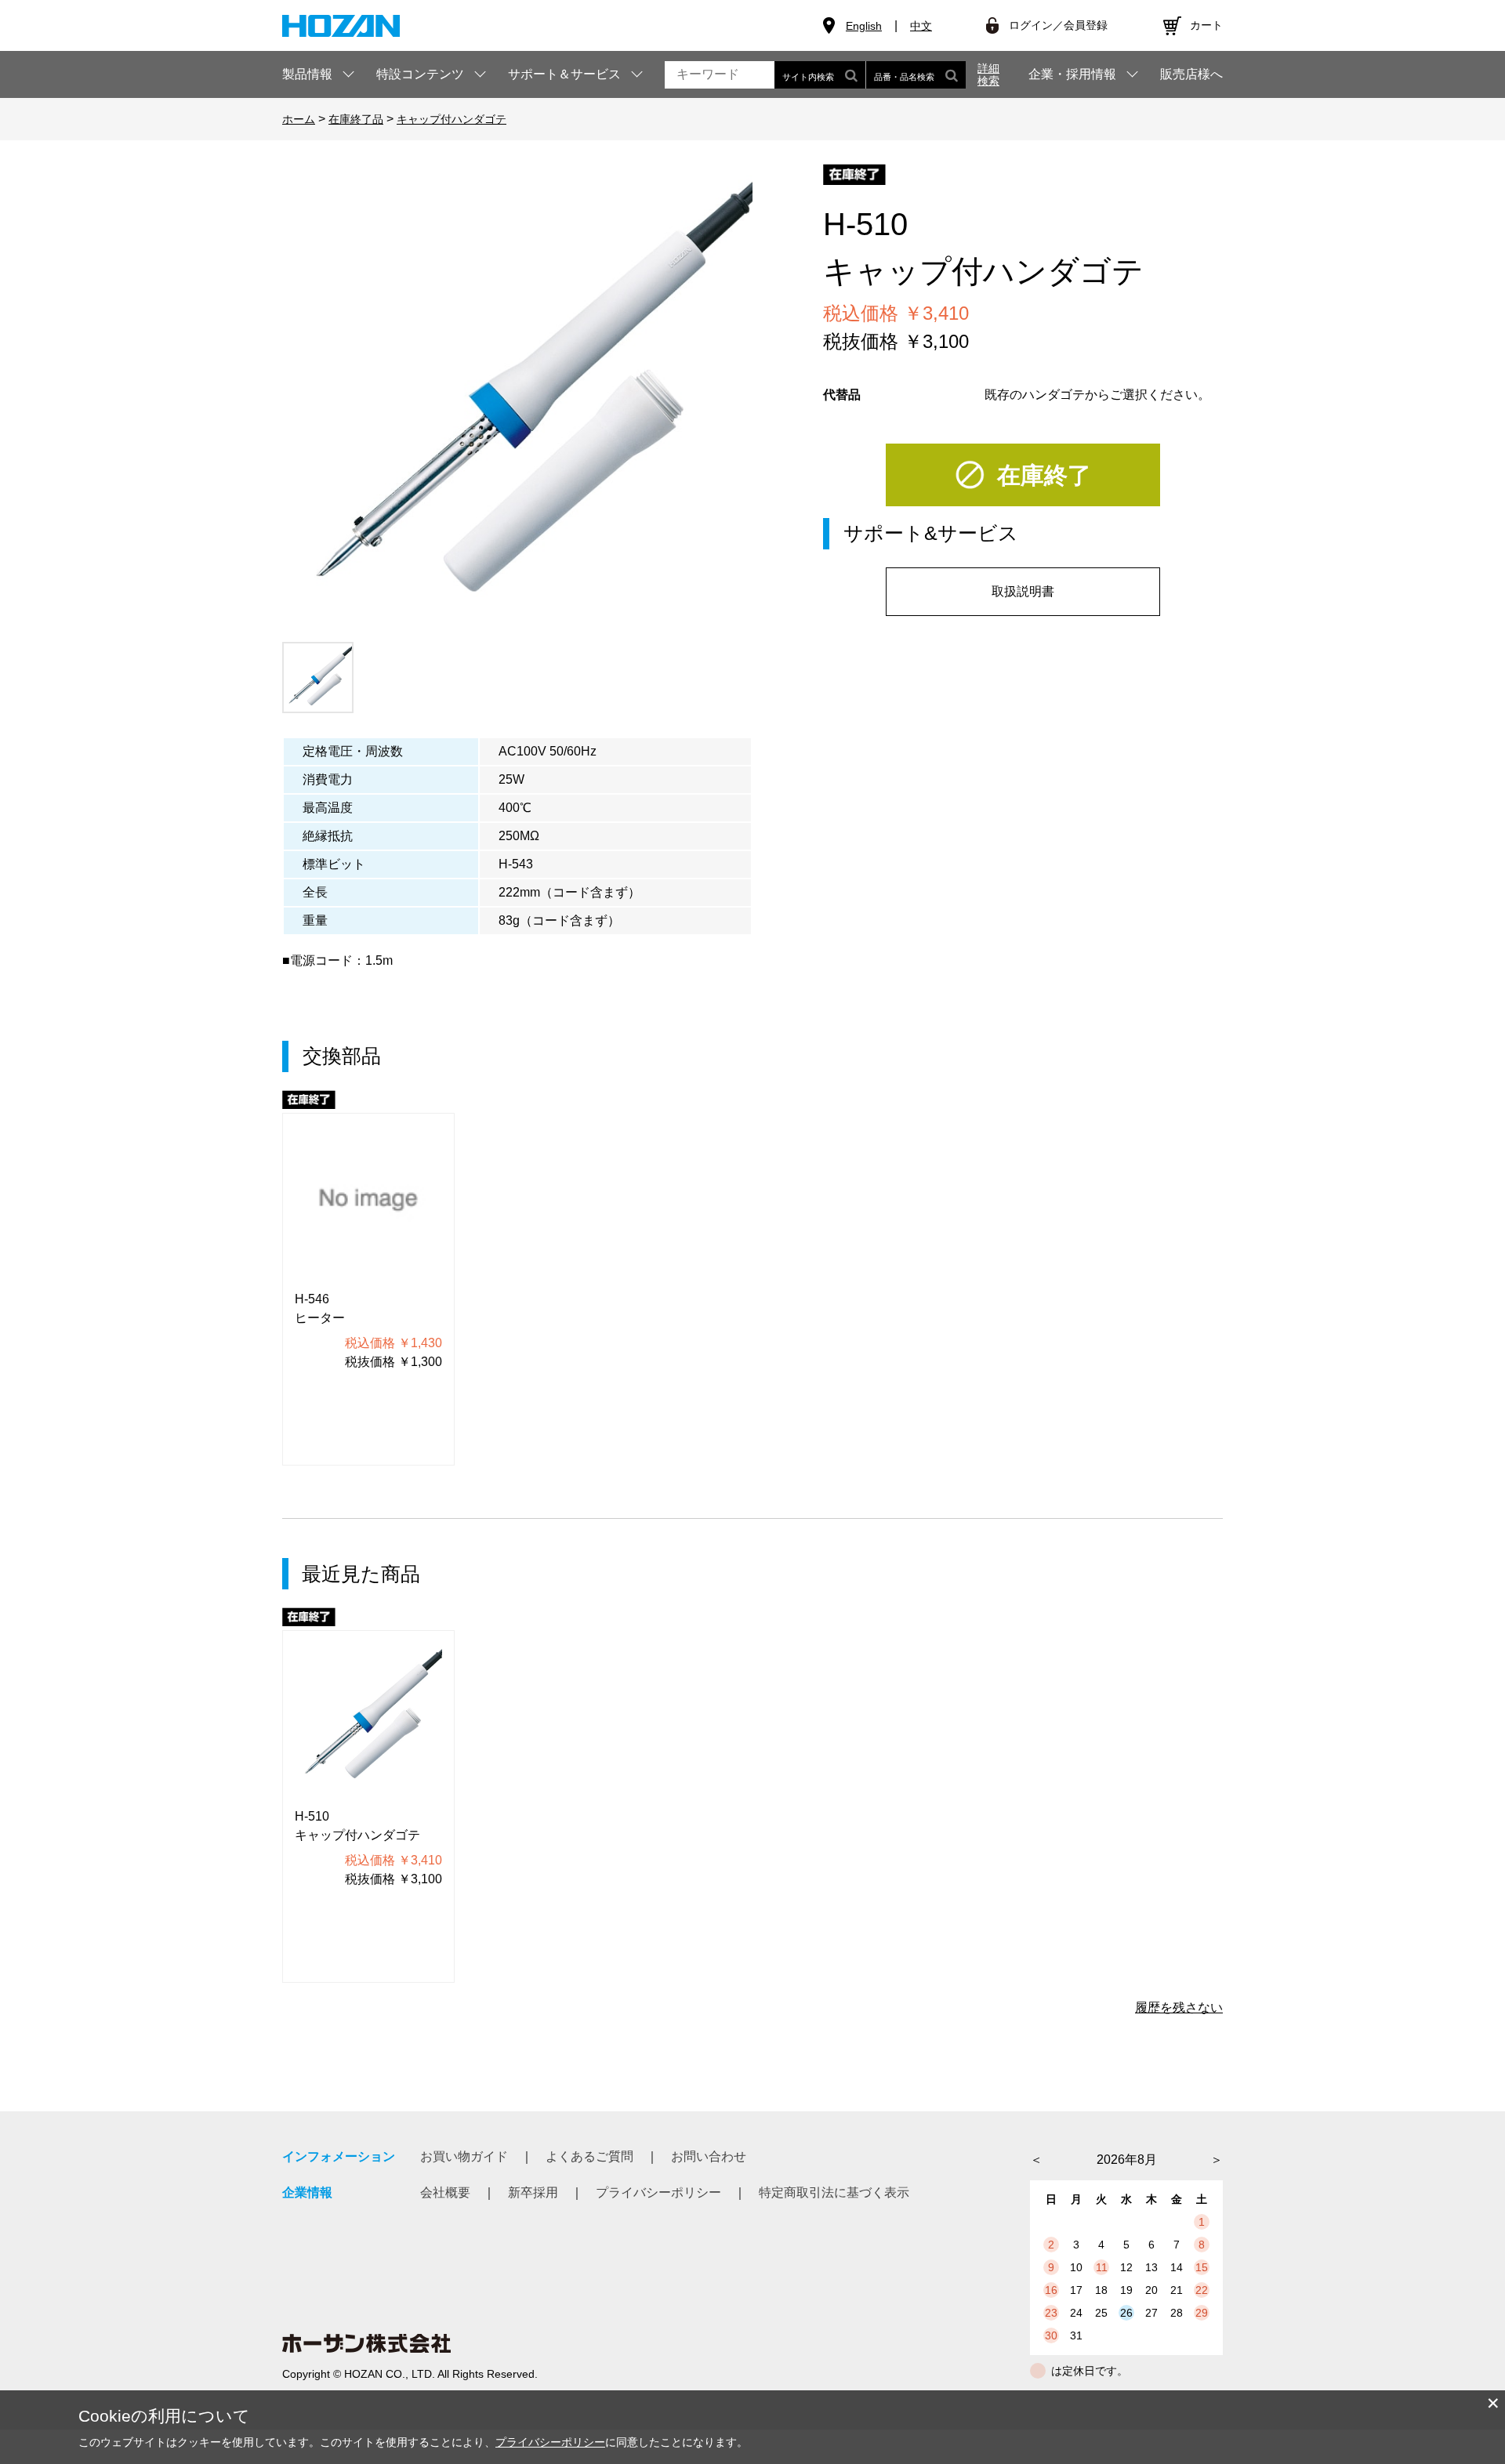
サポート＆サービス (564, 74)
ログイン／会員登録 (1058, 25)
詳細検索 (988, 74)
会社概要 (445, 2192)
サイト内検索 (808, 77)
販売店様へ (1191, 74)
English (864, 26)
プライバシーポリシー (658, 2192)
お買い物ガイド (464, 2156)
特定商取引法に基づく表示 (834, 2192)
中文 (921, 26)
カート (1206, 25)
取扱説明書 (1023, 591)
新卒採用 (533, 2192)
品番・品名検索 (904, 77)
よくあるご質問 (589, 2156)
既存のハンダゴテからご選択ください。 (1097, 395)
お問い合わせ (709, 2156)
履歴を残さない (1179, 2007)
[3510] (318, 678)
